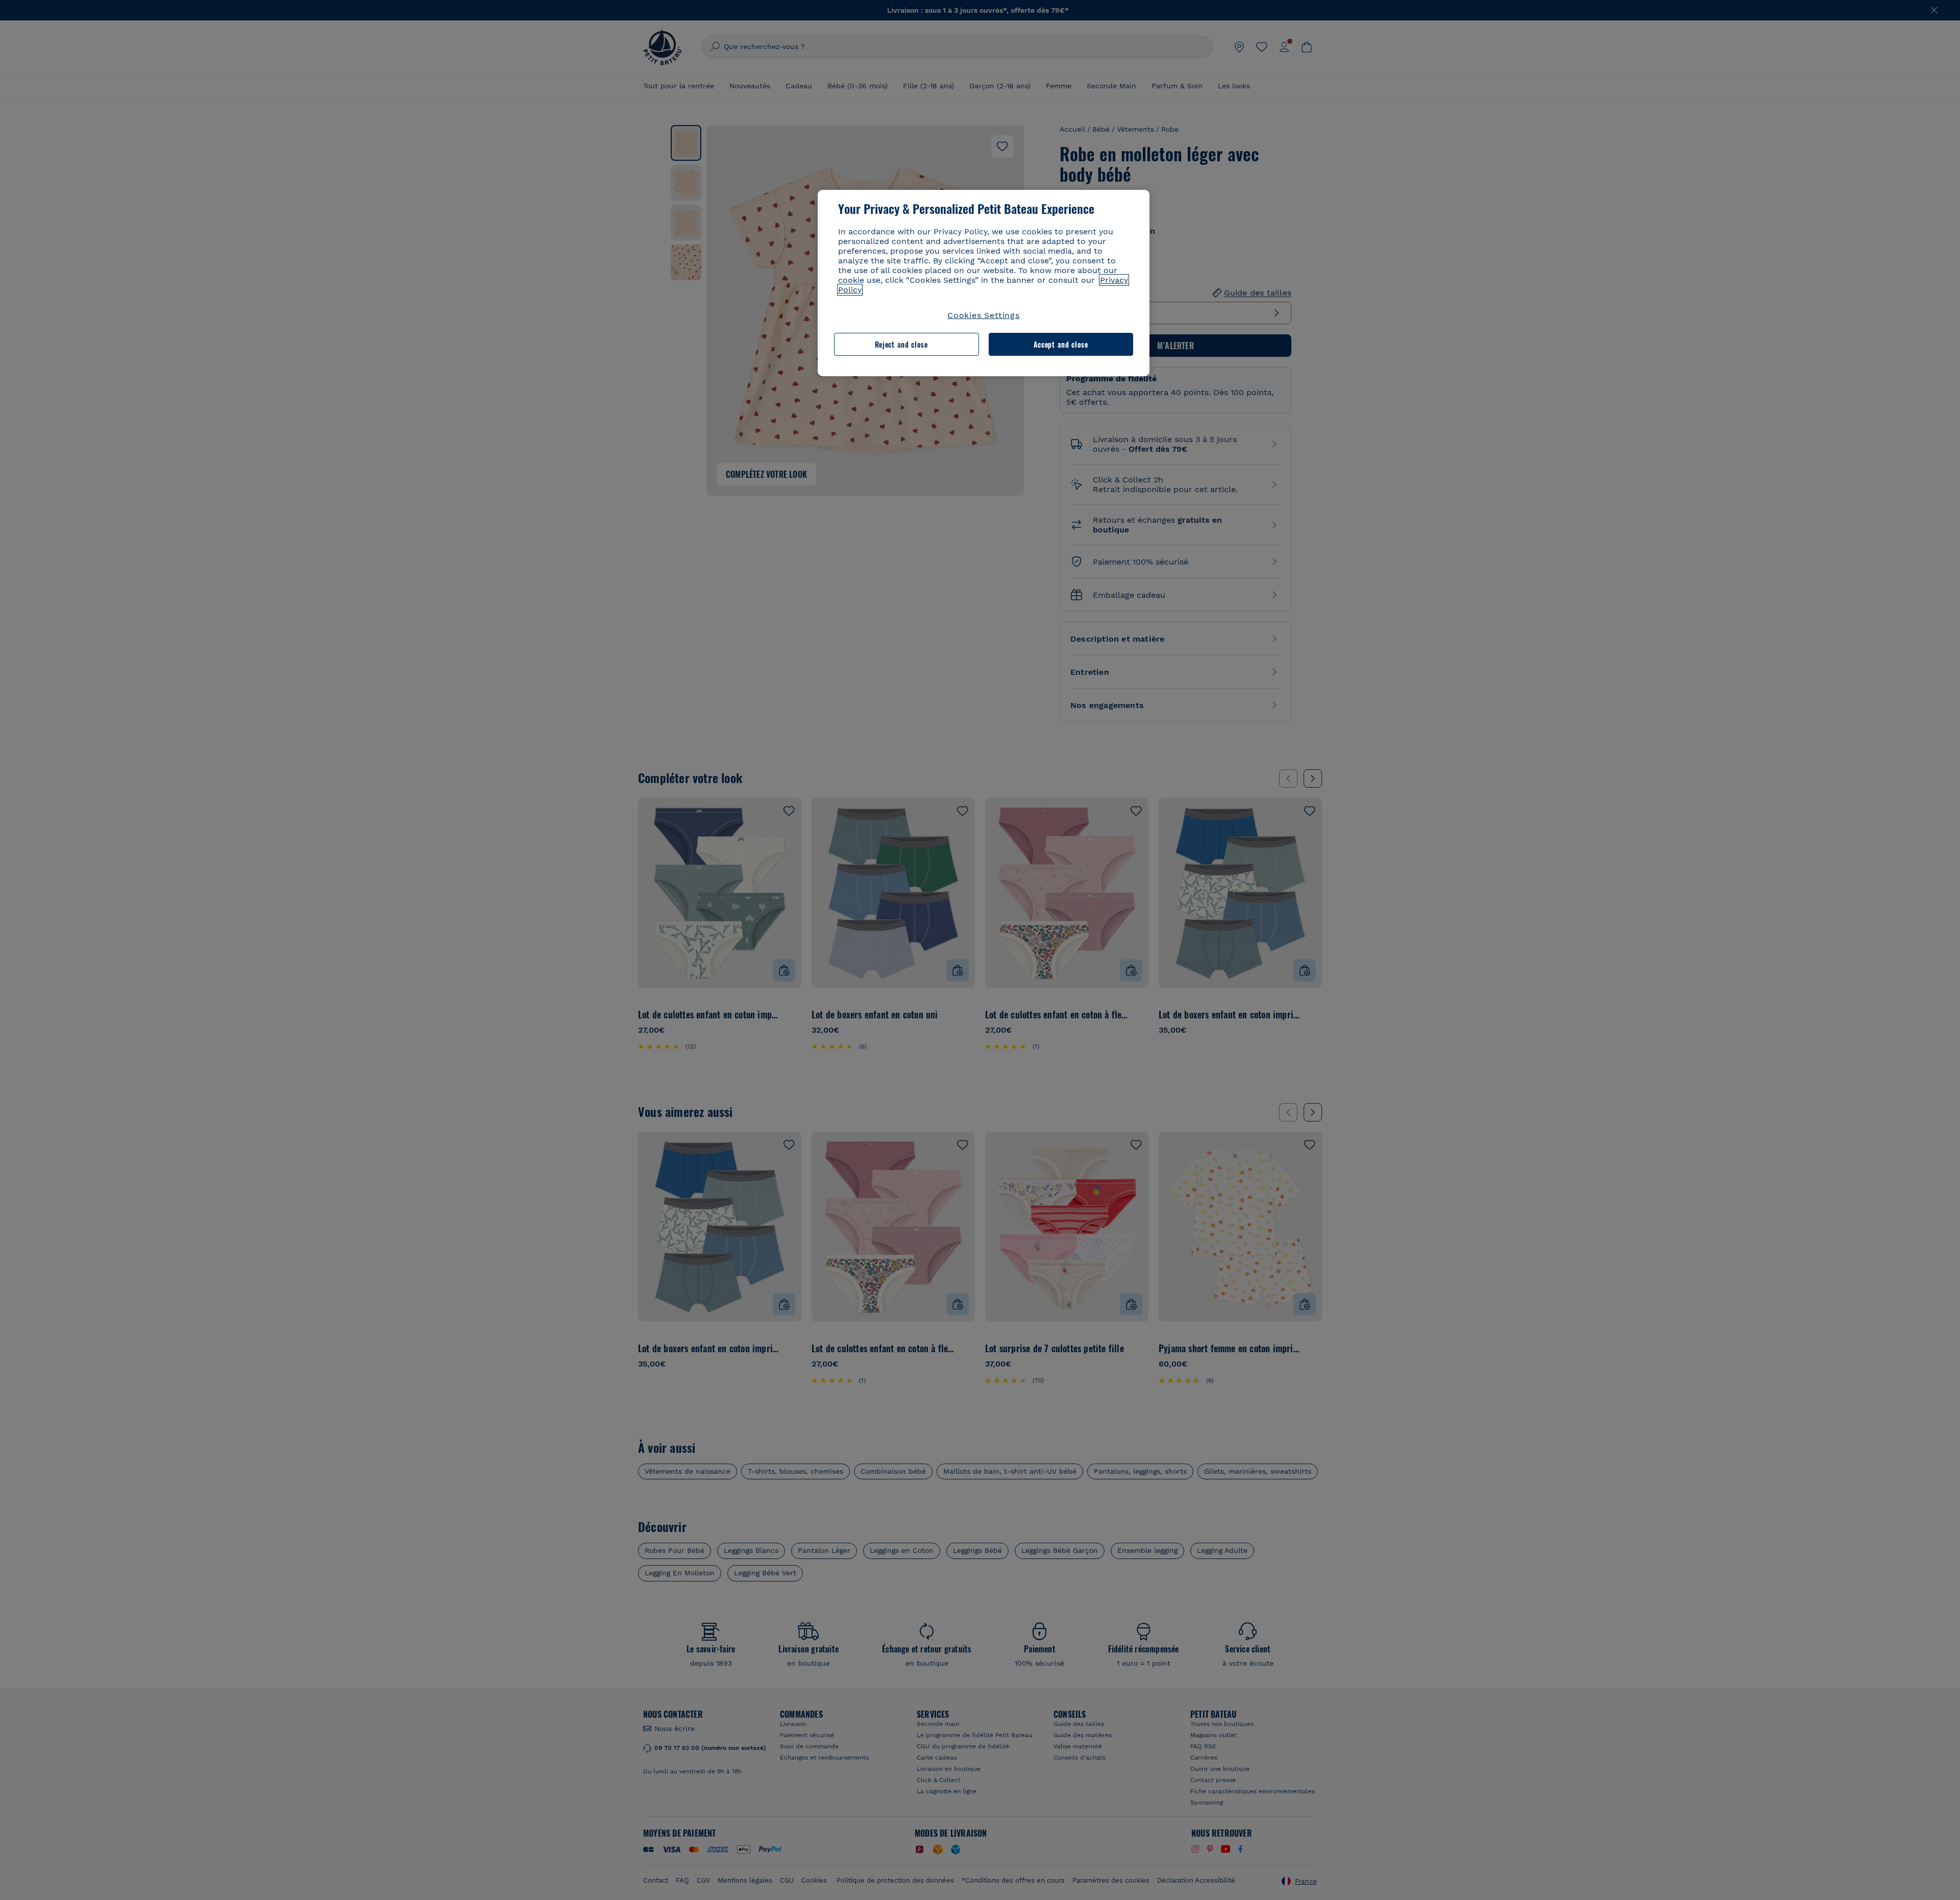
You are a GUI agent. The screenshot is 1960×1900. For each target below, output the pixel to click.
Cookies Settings (984, 315)
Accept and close (1061, 344)
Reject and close (901, 344)
